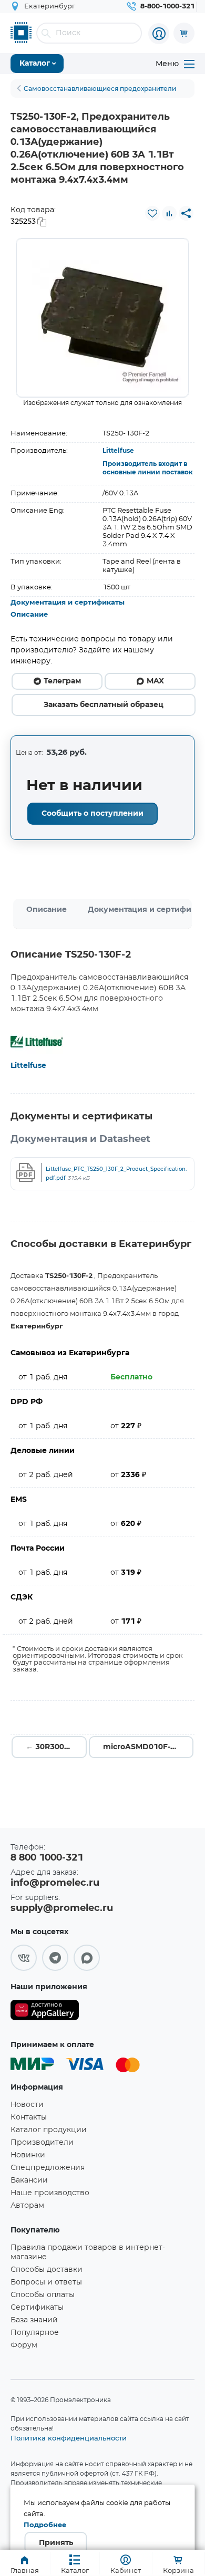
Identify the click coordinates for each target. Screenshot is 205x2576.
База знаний (34, 2320)
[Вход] (159, 34)
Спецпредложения (48, 2168)
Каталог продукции (49, 2130)
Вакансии (29, 2180)
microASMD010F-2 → (144, 1747)
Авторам (27, 2206)
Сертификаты (37, 2308)
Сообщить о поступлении (93, 814)
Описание (29, 615)
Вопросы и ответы (46, 2282)
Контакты (29, 2117)
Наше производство (50, 2193)
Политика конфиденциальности (69, 2438)
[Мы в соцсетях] (24, 1958)
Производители (42, 2143)
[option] (102, 318)
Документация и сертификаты (68, 603)
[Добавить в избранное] (152, 213)
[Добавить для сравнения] (169, 213)
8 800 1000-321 (47, 1858)
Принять (56, 2543)
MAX (155, 681)
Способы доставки (47, 2270)
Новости (27, 2105)
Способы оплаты (43, 2295)
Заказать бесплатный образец (104, 705)
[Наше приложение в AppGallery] (45, 2012)
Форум (24, 2345)
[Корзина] (184, 33)
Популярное (35, 2333)
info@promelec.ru (55, 1883)
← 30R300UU (51, 1747)
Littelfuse (118, 451)
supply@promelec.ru (62, 1908)
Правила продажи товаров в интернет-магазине (88, 2252)
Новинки (28, 2155)
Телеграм (62, 681)
